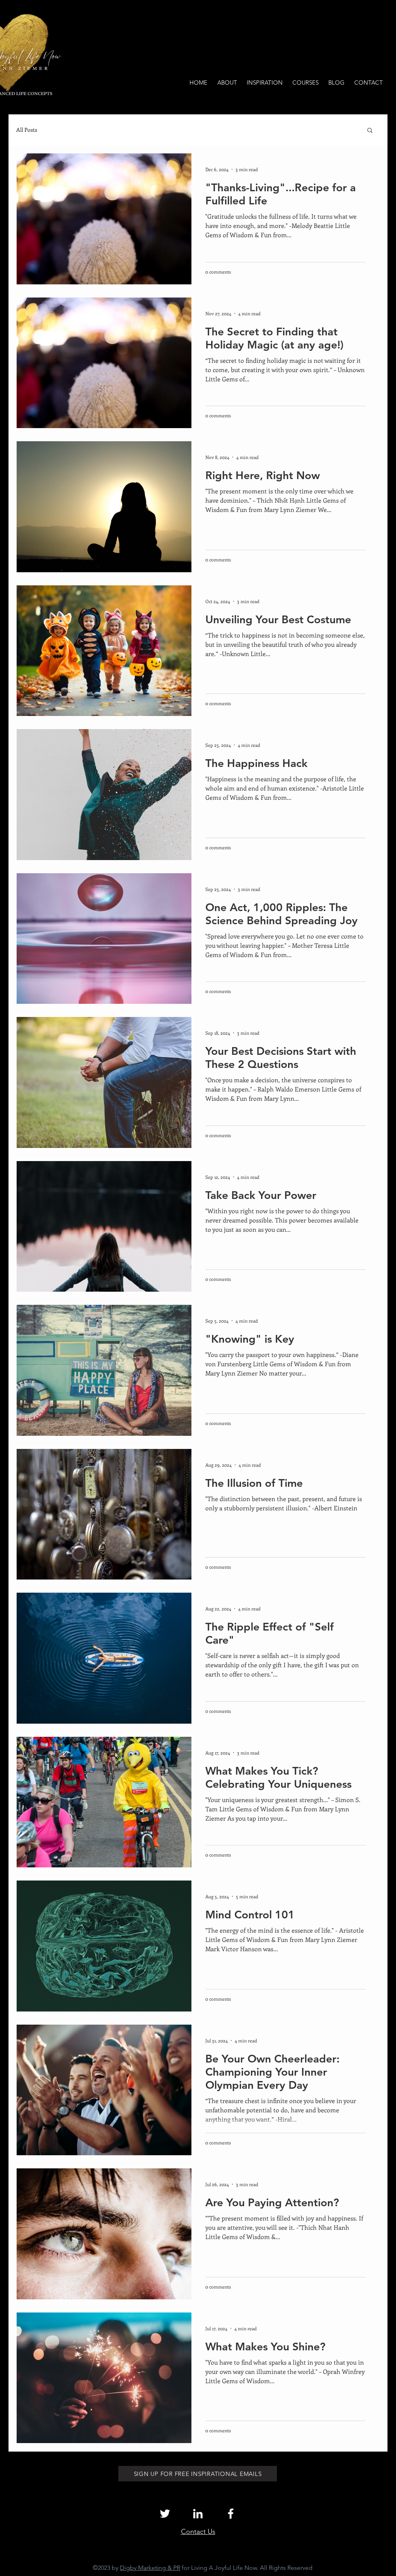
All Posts (27, 130)
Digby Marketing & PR (150, 2568)
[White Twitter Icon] (165, 2514)
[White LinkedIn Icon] (198, 2514)
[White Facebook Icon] (231, 2514)
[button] (370, 131)
